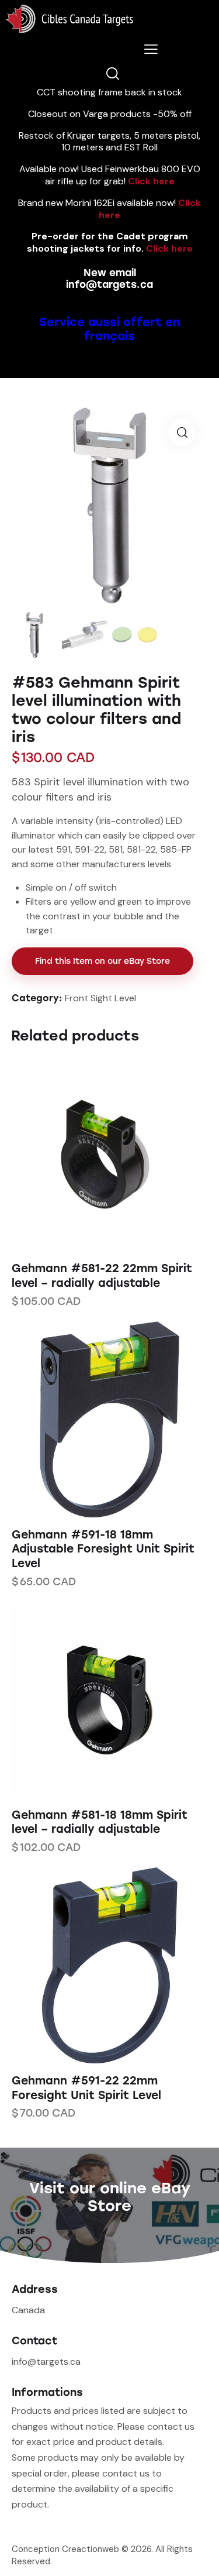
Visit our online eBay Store (110, 2197)
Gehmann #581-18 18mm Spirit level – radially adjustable (100, 1822)
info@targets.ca (109, 284)
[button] (94, 1153)
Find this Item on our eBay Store (102, 961)
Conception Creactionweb (65, 2549)
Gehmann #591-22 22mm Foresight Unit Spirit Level (86, 2088)
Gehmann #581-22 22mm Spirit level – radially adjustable (102, 1276)
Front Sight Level (100, 998)
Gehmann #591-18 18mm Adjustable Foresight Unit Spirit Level (103, 1549)
